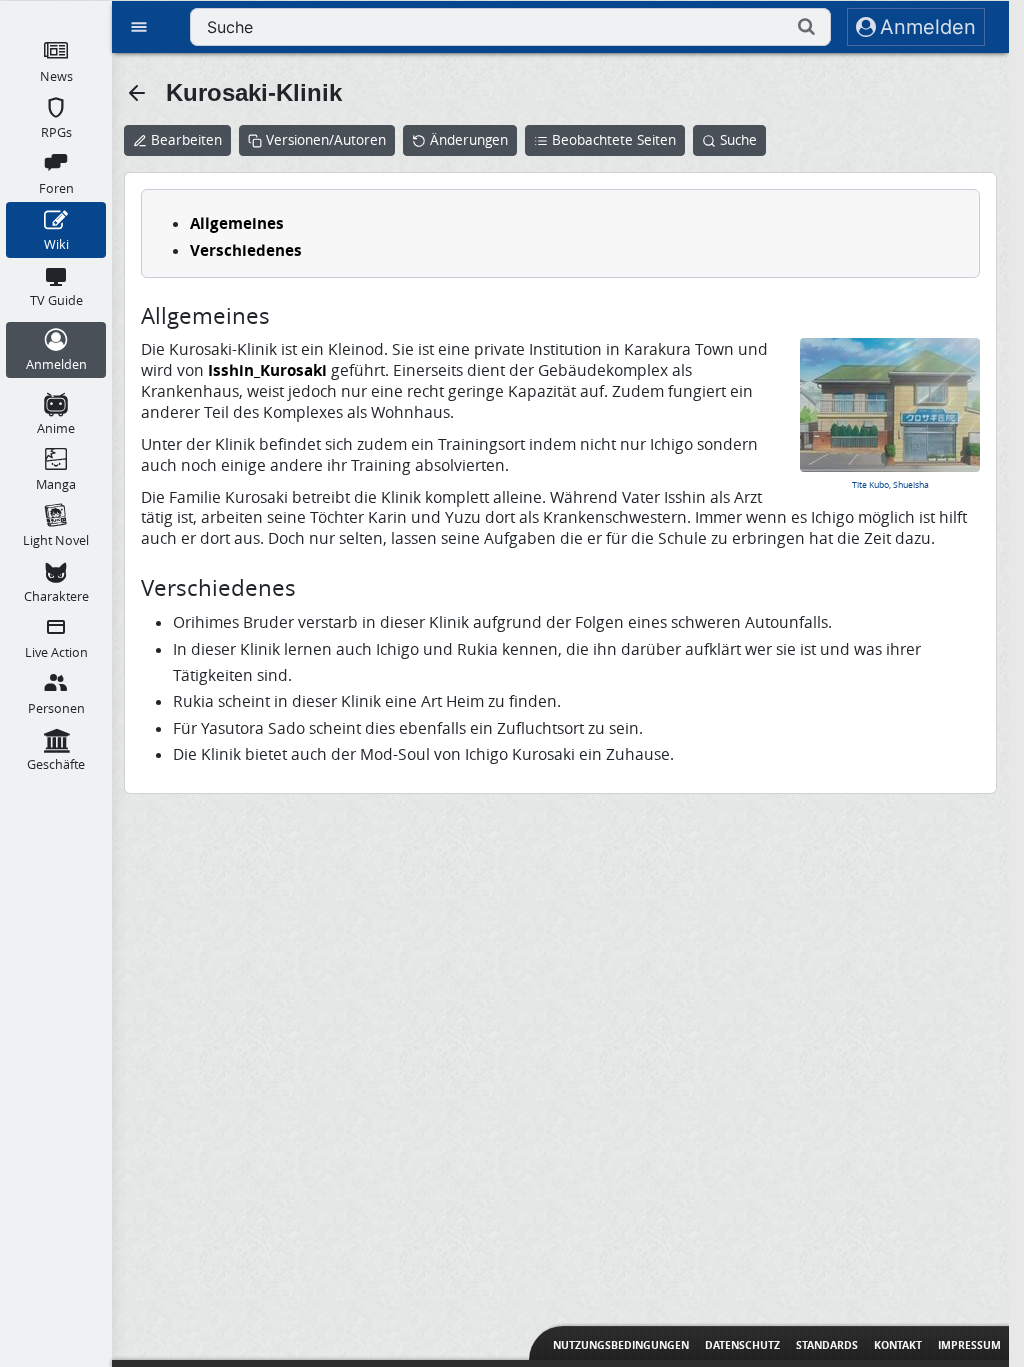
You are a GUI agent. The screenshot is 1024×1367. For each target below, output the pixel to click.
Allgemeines (237, 223)
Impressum (969, 1345)
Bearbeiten (186, 140)
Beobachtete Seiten (614, 140)
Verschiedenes (246, 250)
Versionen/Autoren (326, 140)
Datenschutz (742, 1345)
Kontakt (898, 1345)
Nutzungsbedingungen (621, 1345)
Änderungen (469, 140)
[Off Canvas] (139, 27)
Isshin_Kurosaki (267, 370)
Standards (827, 1345)
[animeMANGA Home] (55, 11)
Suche (738, 140)
